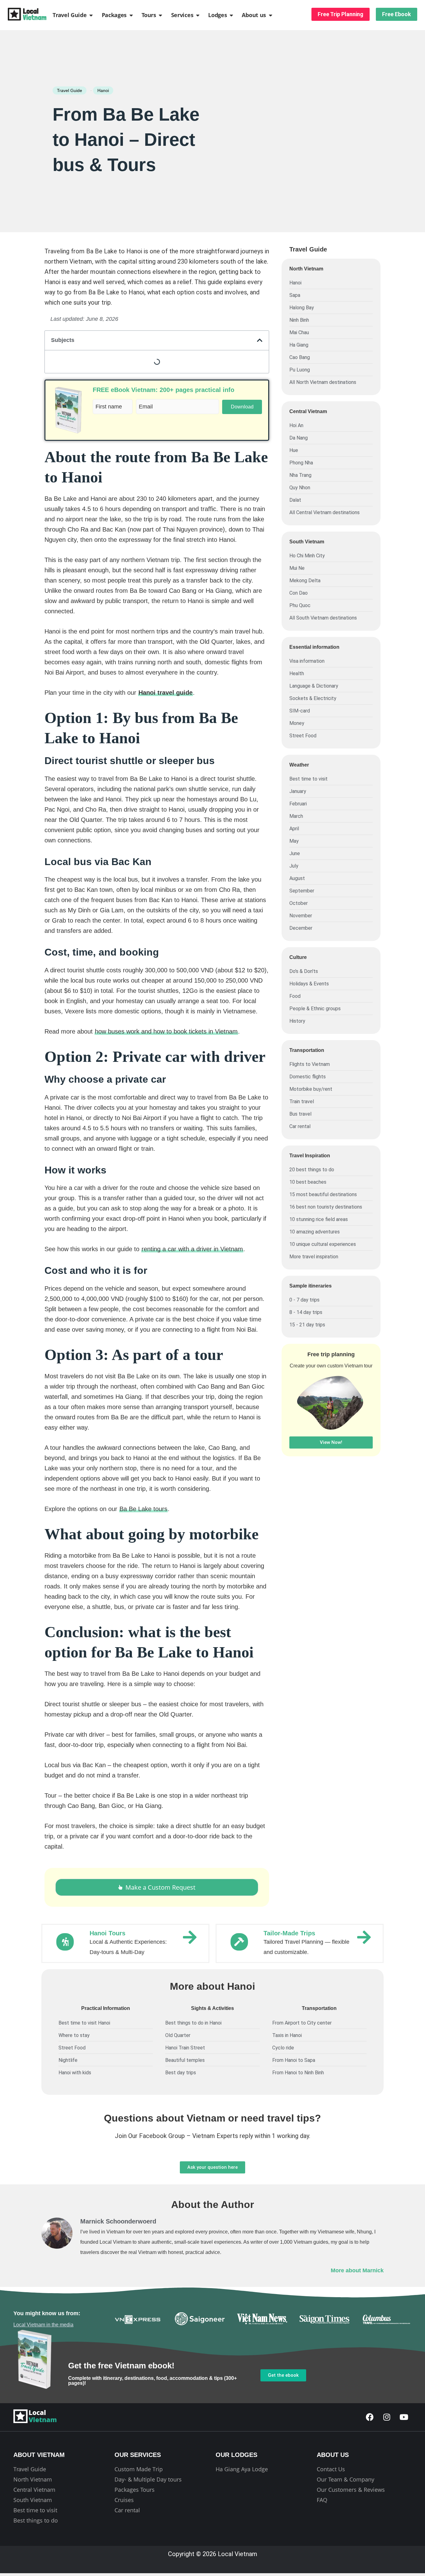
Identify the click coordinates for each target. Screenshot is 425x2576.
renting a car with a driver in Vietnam (192, 1249)
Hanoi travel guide (166, 693)
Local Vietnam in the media (43, 2325)
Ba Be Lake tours (143, 1509)
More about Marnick (357, 2270)
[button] (260, 340)
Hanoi (103, 90)
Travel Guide (70, 90)
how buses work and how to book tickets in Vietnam (166, 1031)
